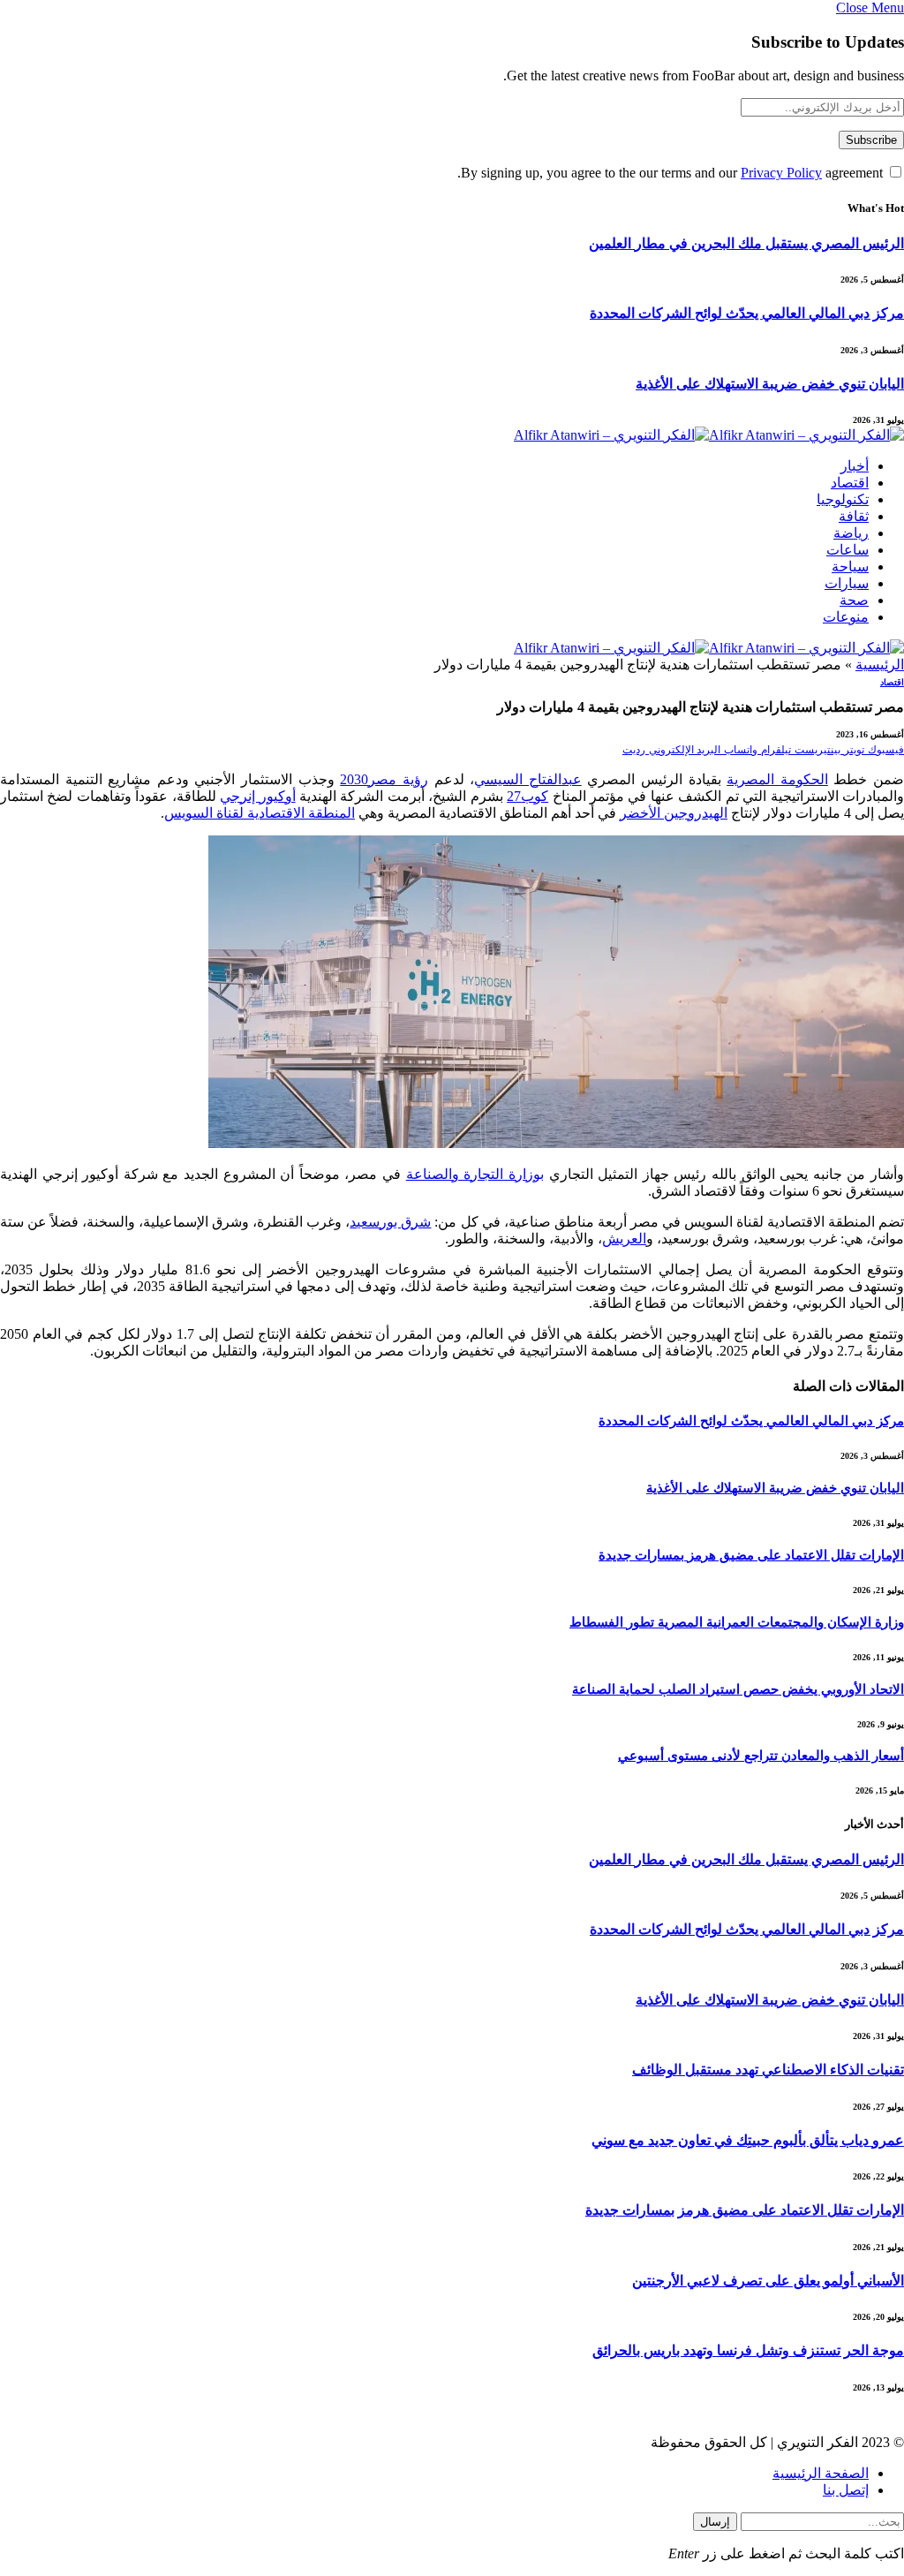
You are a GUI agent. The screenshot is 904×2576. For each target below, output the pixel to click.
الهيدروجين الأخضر (674, 813)
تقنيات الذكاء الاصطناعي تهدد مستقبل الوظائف (768, 2070)
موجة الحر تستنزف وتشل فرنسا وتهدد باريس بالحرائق (748, 2350)
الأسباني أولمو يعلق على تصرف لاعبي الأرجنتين (768, 2281)
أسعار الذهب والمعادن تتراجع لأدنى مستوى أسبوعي (761, 1756)
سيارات (847, 583)
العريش (624, 1239)
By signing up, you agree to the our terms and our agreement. (672, 173)
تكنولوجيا (843, 499)
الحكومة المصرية (777, 779)
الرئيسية (880, 665)
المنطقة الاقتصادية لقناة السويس (260, 813)
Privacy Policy (781, 173)
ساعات (847, 550)
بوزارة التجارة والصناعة (475, 1174)
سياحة (850, 567)
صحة (854, 600)
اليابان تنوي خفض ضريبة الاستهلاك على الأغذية (770, 384)
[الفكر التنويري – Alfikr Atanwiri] (709, 435)
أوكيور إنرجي (257, 796)
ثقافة (854, 516)
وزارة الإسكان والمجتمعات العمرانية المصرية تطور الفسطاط (737, 1622)
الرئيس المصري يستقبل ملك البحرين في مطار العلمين (746, 243)
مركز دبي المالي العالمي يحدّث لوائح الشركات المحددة (747, 313)
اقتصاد (850, 483)
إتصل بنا (846, 2490)
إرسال (715, 2522)
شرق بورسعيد (390, 1222)
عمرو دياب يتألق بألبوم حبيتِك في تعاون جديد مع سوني (748, 2140)
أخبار (855, 466)
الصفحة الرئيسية (821, 2473)
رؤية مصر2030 (384, 779)
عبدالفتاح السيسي (528, 779)
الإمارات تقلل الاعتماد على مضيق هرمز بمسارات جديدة (751, 1555)
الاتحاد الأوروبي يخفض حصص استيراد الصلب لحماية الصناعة (738, 1689)
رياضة (851, 533)
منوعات (846, 617)
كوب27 (527, 796)
